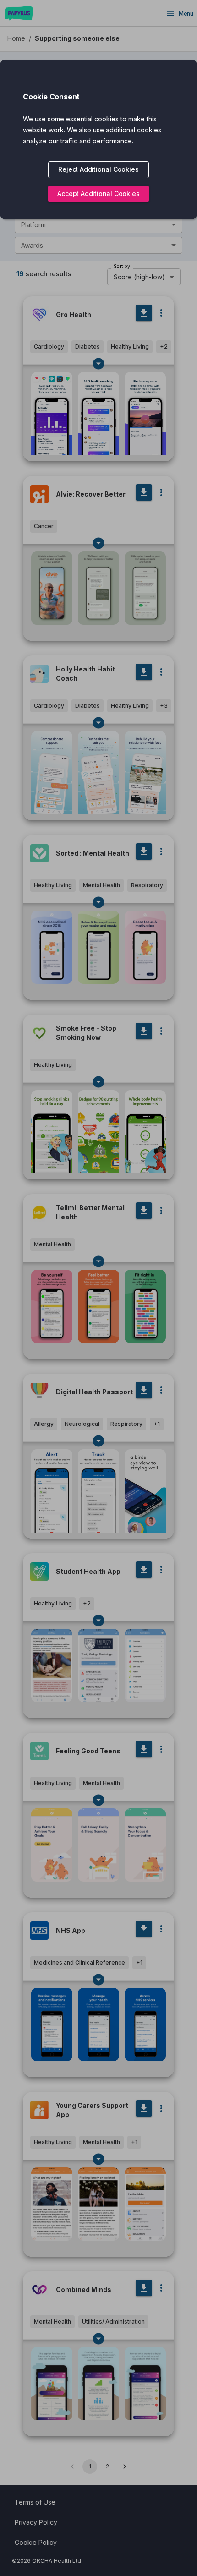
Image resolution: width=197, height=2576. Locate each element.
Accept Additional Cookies (98, 194)
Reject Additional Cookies (98, 169)
